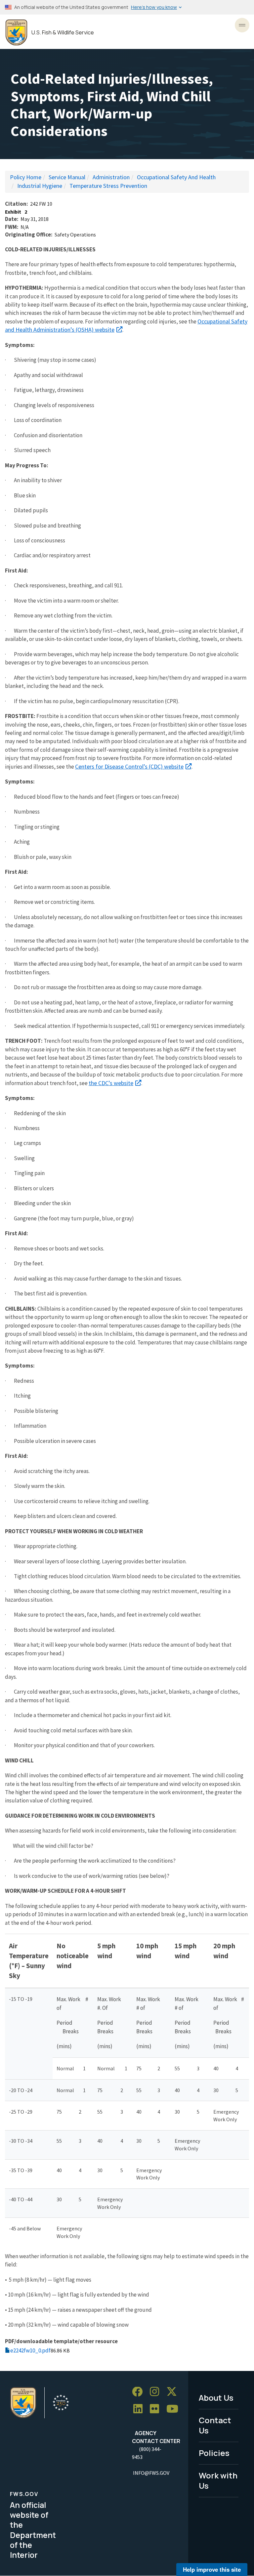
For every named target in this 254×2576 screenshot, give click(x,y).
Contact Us (215, 2425)
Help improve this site (212, 2569)
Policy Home (26, 177)
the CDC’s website (111, 1083)
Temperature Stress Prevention (108, 186)
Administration (111, 177)
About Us (216, 2398)
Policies (214, 2453)
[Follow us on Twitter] (174, 2392)
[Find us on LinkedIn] (140, 2409)
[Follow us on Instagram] (157, 2392)
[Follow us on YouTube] (175, 2409)
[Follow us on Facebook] (140, 2392)
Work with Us (218, 2480)
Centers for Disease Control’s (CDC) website (129, 766)
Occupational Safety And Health (176, 177)
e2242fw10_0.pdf (30, 2350)
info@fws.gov (151, 2473)
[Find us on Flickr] (157, 2409)
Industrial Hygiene (40, 186)
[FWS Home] (16, 33)
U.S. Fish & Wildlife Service (63, 33)
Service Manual (67, 177)
